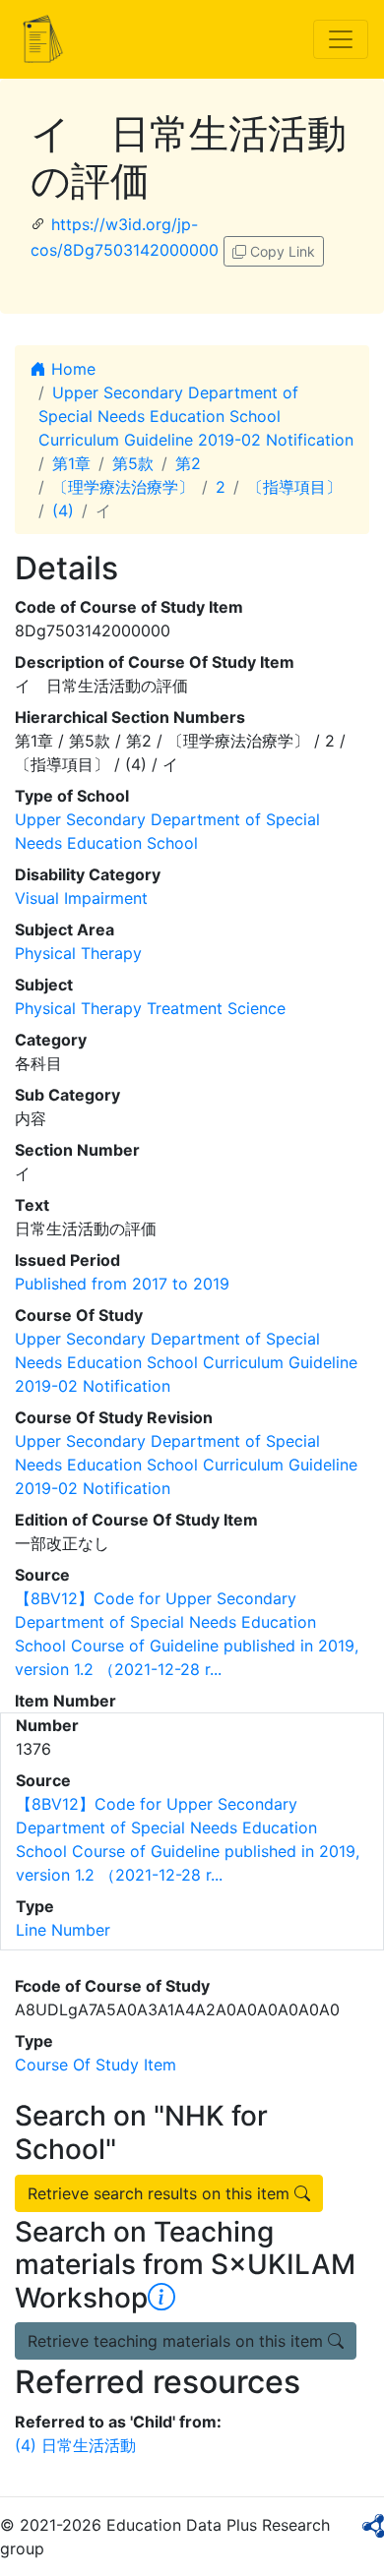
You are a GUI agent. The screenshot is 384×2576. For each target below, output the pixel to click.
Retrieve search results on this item (161, 2193)
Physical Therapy (78, 953)
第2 (188, 463)
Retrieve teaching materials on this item (178, 2341)
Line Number (63, 1930)
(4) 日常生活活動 (75, 2445)
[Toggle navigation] (341, 39)
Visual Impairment (81, 898)
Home (71, 369)
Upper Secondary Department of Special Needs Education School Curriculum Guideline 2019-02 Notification (196, 416)
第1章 (71, 463)
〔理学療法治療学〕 (123, 487)
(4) (63, 510)
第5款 (133, 463)
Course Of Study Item (96, 2065)
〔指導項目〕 (294, 487)
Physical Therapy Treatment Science (150, 1008)
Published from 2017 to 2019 (122, 1284)
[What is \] (161, 2298)
